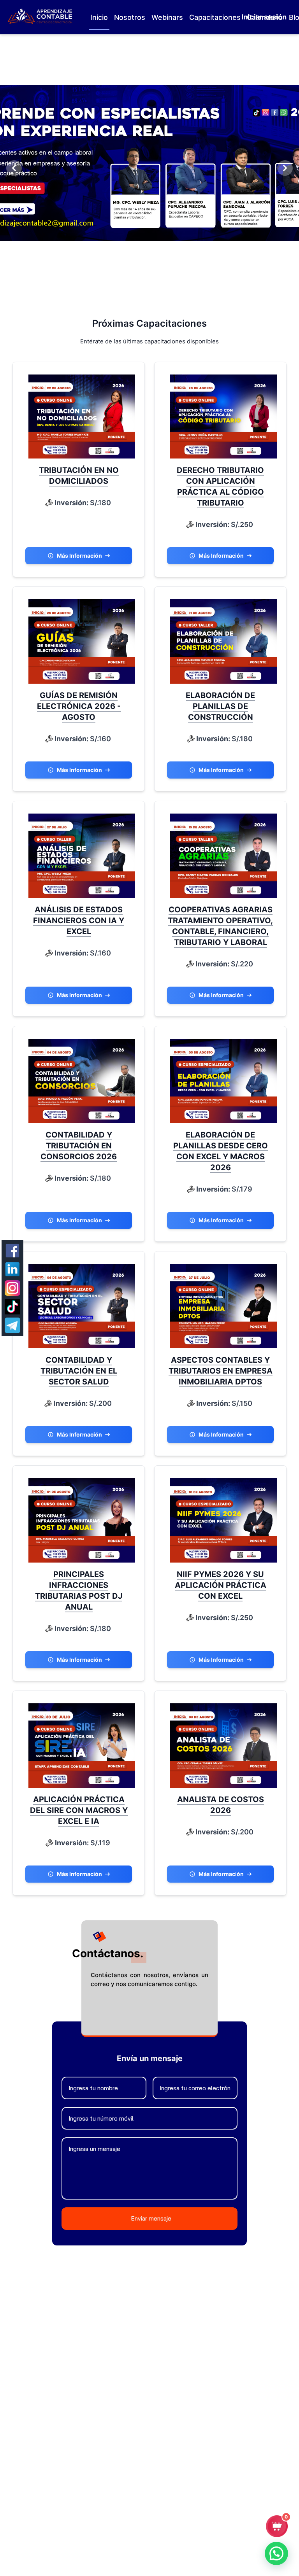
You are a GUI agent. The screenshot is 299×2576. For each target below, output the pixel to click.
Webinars (167, 17)
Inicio (99, 17)
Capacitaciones (215, 17)
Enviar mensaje (151, 2218)
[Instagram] (12, 1288)
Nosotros (130, 17)
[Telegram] (12, 1325)
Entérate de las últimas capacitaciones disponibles (149, 341)
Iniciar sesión (264, 17)
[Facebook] (12, 1251)
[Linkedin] (12, 1269)
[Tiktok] (12, 1307)
